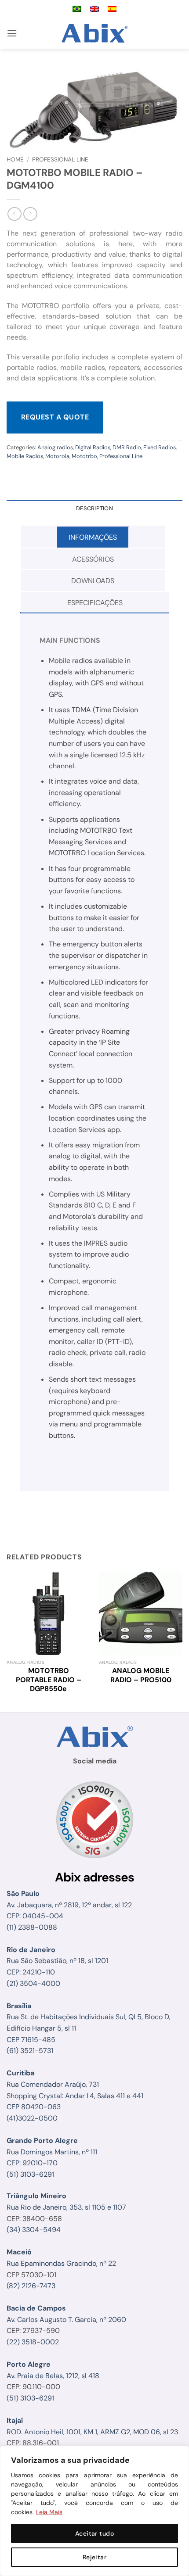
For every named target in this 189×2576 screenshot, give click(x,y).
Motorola (57, 456)
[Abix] (95, 33)
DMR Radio (127, 447)
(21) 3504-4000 (33, 1983)
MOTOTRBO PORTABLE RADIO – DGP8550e (49, 1680)
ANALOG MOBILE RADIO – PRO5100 (141, 1675)
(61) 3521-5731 (30, 2051)
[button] (12, 33)
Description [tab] (94, 508)
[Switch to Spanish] (112, 9)
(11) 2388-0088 (32, 1927)
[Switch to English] (94, 9)
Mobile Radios (25, 456)
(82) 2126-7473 (31, 2286)
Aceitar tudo (94, 2533)
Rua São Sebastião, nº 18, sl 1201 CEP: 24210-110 (57, 1961)
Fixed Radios (160, 447)
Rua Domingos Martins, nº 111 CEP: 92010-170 (52, 2152)
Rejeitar (94, 2557)
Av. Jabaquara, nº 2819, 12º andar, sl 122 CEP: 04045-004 (69, 1905)
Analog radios (55, 447)
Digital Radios (93, 447)
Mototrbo (84, 456)
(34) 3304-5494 (34, 2230)
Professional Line (60, 159)
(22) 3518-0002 (33, 2342)
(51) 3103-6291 (30, 2174)
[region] (94, 2511)
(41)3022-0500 (32, 2118)
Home (15, 159)
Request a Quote (55, 417)
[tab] (93, 537)
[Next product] (14, 214)
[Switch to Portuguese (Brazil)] (77, 9)
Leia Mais (49, 2512)
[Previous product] (30, 214)
